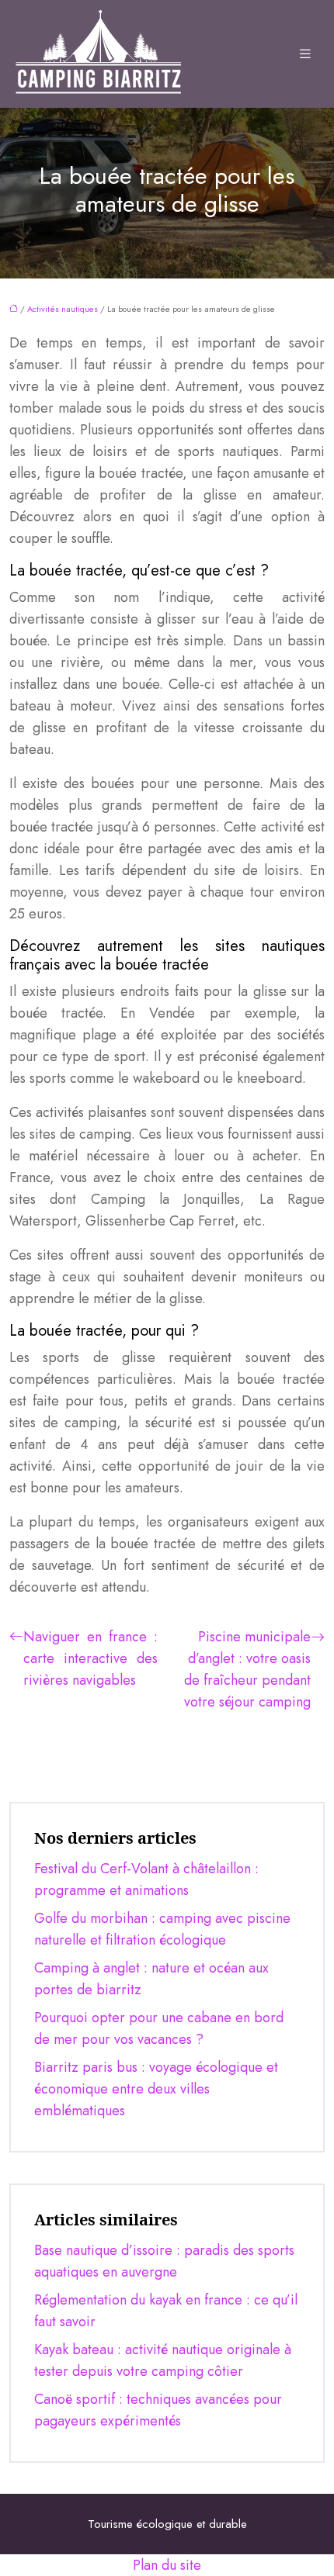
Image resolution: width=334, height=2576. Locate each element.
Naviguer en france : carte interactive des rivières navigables (90, 1658)
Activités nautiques (63, 309)
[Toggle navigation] (305, 54)
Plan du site (167, 2565)
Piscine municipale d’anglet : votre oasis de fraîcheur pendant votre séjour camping (247, 1669)
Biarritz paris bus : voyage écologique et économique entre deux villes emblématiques (156, 2089)
